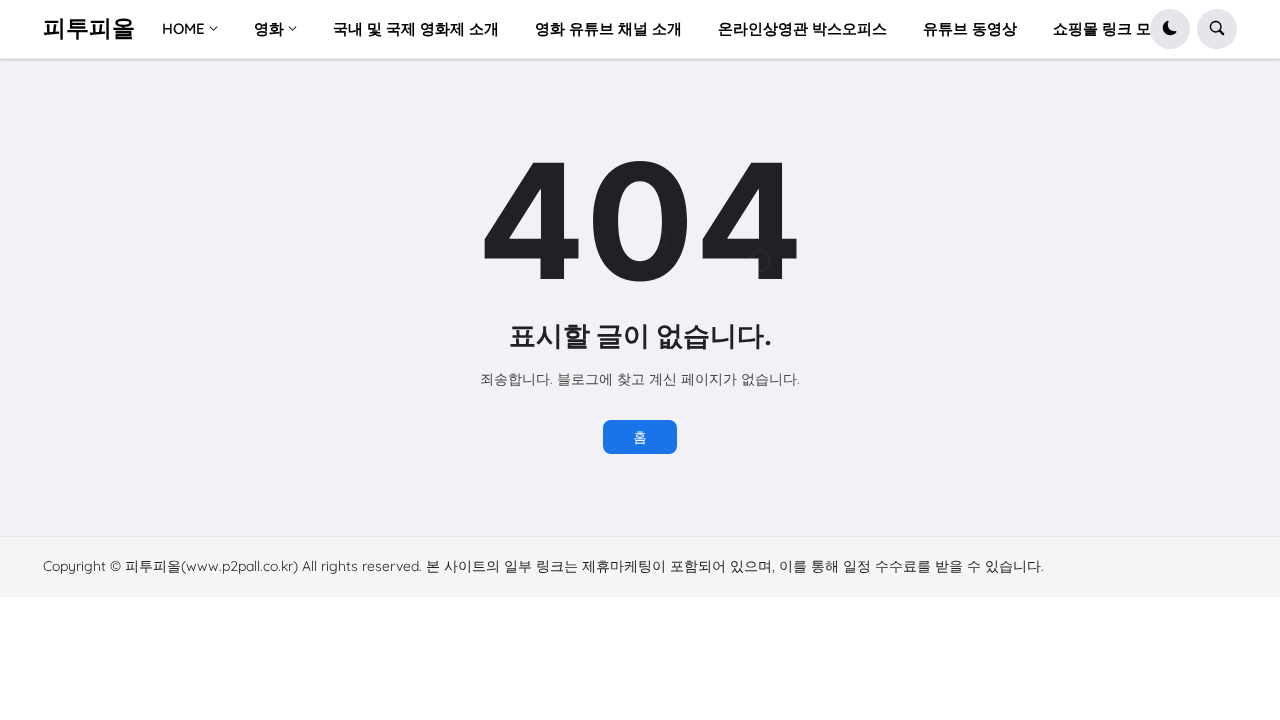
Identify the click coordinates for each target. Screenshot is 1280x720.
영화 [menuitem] (269, 28)
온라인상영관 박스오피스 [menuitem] (802, 28)
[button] (1170, 29)
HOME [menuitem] (183, 28)
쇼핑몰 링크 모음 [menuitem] (1109, 28)
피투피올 (89, 28)
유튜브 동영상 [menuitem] (970, 28)
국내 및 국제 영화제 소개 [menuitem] (416, 28)
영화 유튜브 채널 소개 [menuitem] (608, 28)
